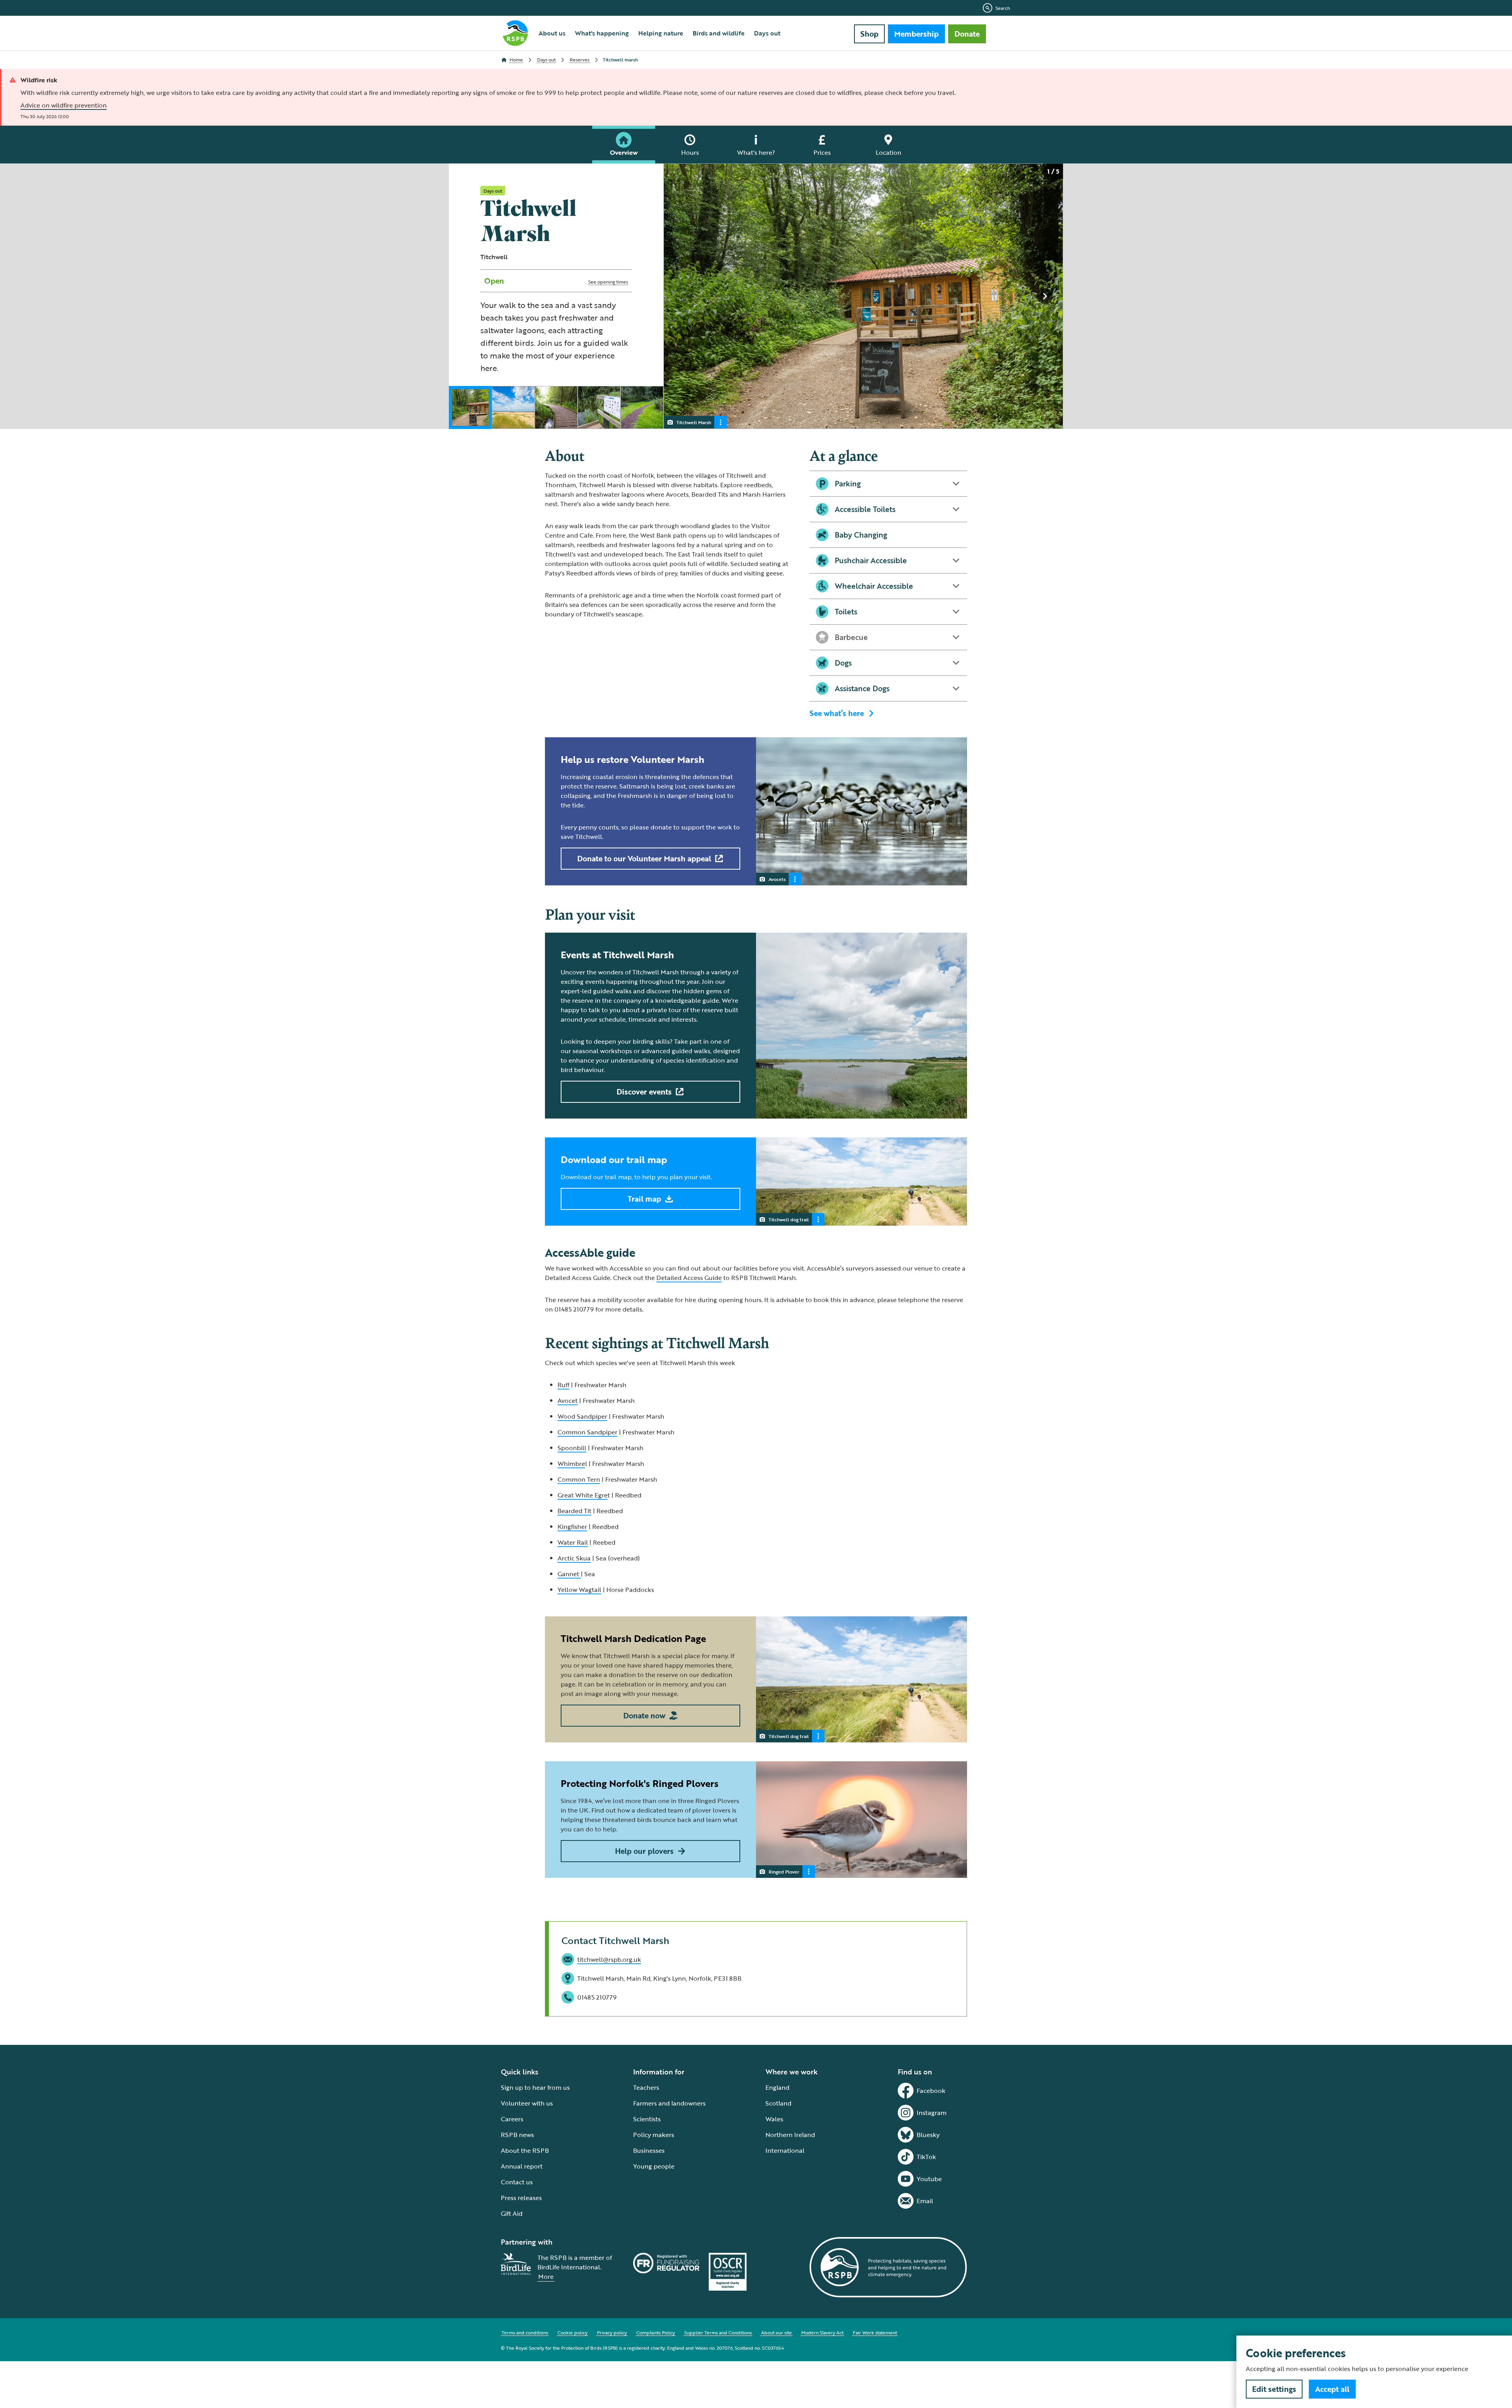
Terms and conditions (525, 2332)
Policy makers (654, 2135)
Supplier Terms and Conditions (718, 2332)
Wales (774, 2119)
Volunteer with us (527, 2103)
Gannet (569, 1574)
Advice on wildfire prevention (64, 105)
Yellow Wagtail (579, 1590)
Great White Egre (583, 1495)
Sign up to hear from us (535, 2087)
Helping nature (661, 33)
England (777, 2087)
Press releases (521, 2198)
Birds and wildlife (719, 33)
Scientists (647, 2119)
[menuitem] (552, 33)
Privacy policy (612, 2332)
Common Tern (579, 1479)
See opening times (608, 282)
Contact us (517, 2182)
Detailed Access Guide (689, 1278)
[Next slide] (1045, 296)
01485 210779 (597, 1997)
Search (1003, 8)
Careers (512, 2119)
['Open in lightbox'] (866, 297)
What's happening (602, 33)
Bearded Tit (574, 1511)
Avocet (568, 1401)
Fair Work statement (875, 2332)
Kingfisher (572, 1527)
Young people (654, 2166)
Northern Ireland (790, 2135)
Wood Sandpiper (582, 1416)
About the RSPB (525, 2150)
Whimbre (571, 1464)
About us (552, 33)
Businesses (649, 2150)
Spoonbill (572, 1448)
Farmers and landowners (669, 2103)
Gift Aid (512, 2213)
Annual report (522, 2166)
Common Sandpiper (587, 1432)
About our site (776, 2332)
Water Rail (573, 1542)
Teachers (646, 2087)
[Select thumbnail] (470, 407)
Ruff (563, 1385)
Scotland (778, 2103)
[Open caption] (721, 422)
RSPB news (517, 2135)
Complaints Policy (656, 2332)
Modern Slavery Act (822, 2332)
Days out (767, 33)
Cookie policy (573, 2332)
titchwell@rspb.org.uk (609, 1959)
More (546, 2276)
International (785, 2150)
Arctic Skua (574, 1558)
